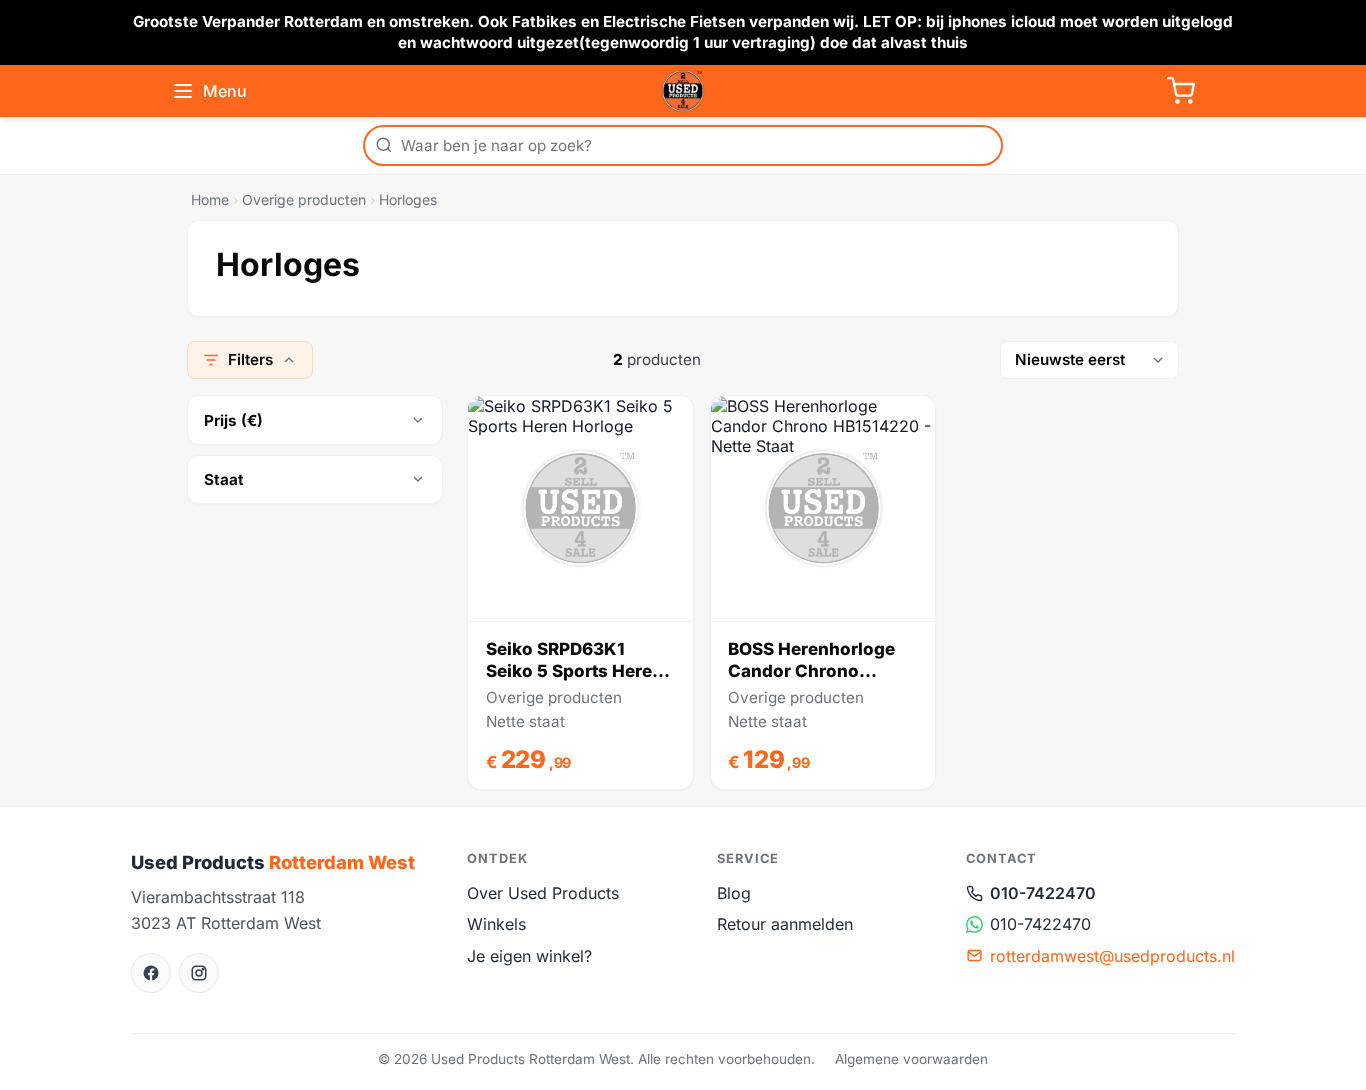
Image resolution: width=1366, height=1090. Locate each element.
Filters (250, 359)
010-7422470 (1043, 893)
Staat (224, 479)
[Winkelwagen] (1181, 91)
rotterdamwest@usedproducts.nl (1112, 956)
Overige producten (304, 199)
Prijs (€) (233, 420)
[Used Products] (683, 91)
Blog (734, 893)
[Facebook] (151, 973)
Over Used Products (543, 893)
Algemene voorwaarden (911, 1059)
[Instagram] (199, 973)
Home (210, 199)
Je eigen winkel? (529, 956)
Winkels (496, 924)
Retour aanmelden (785, 924)
